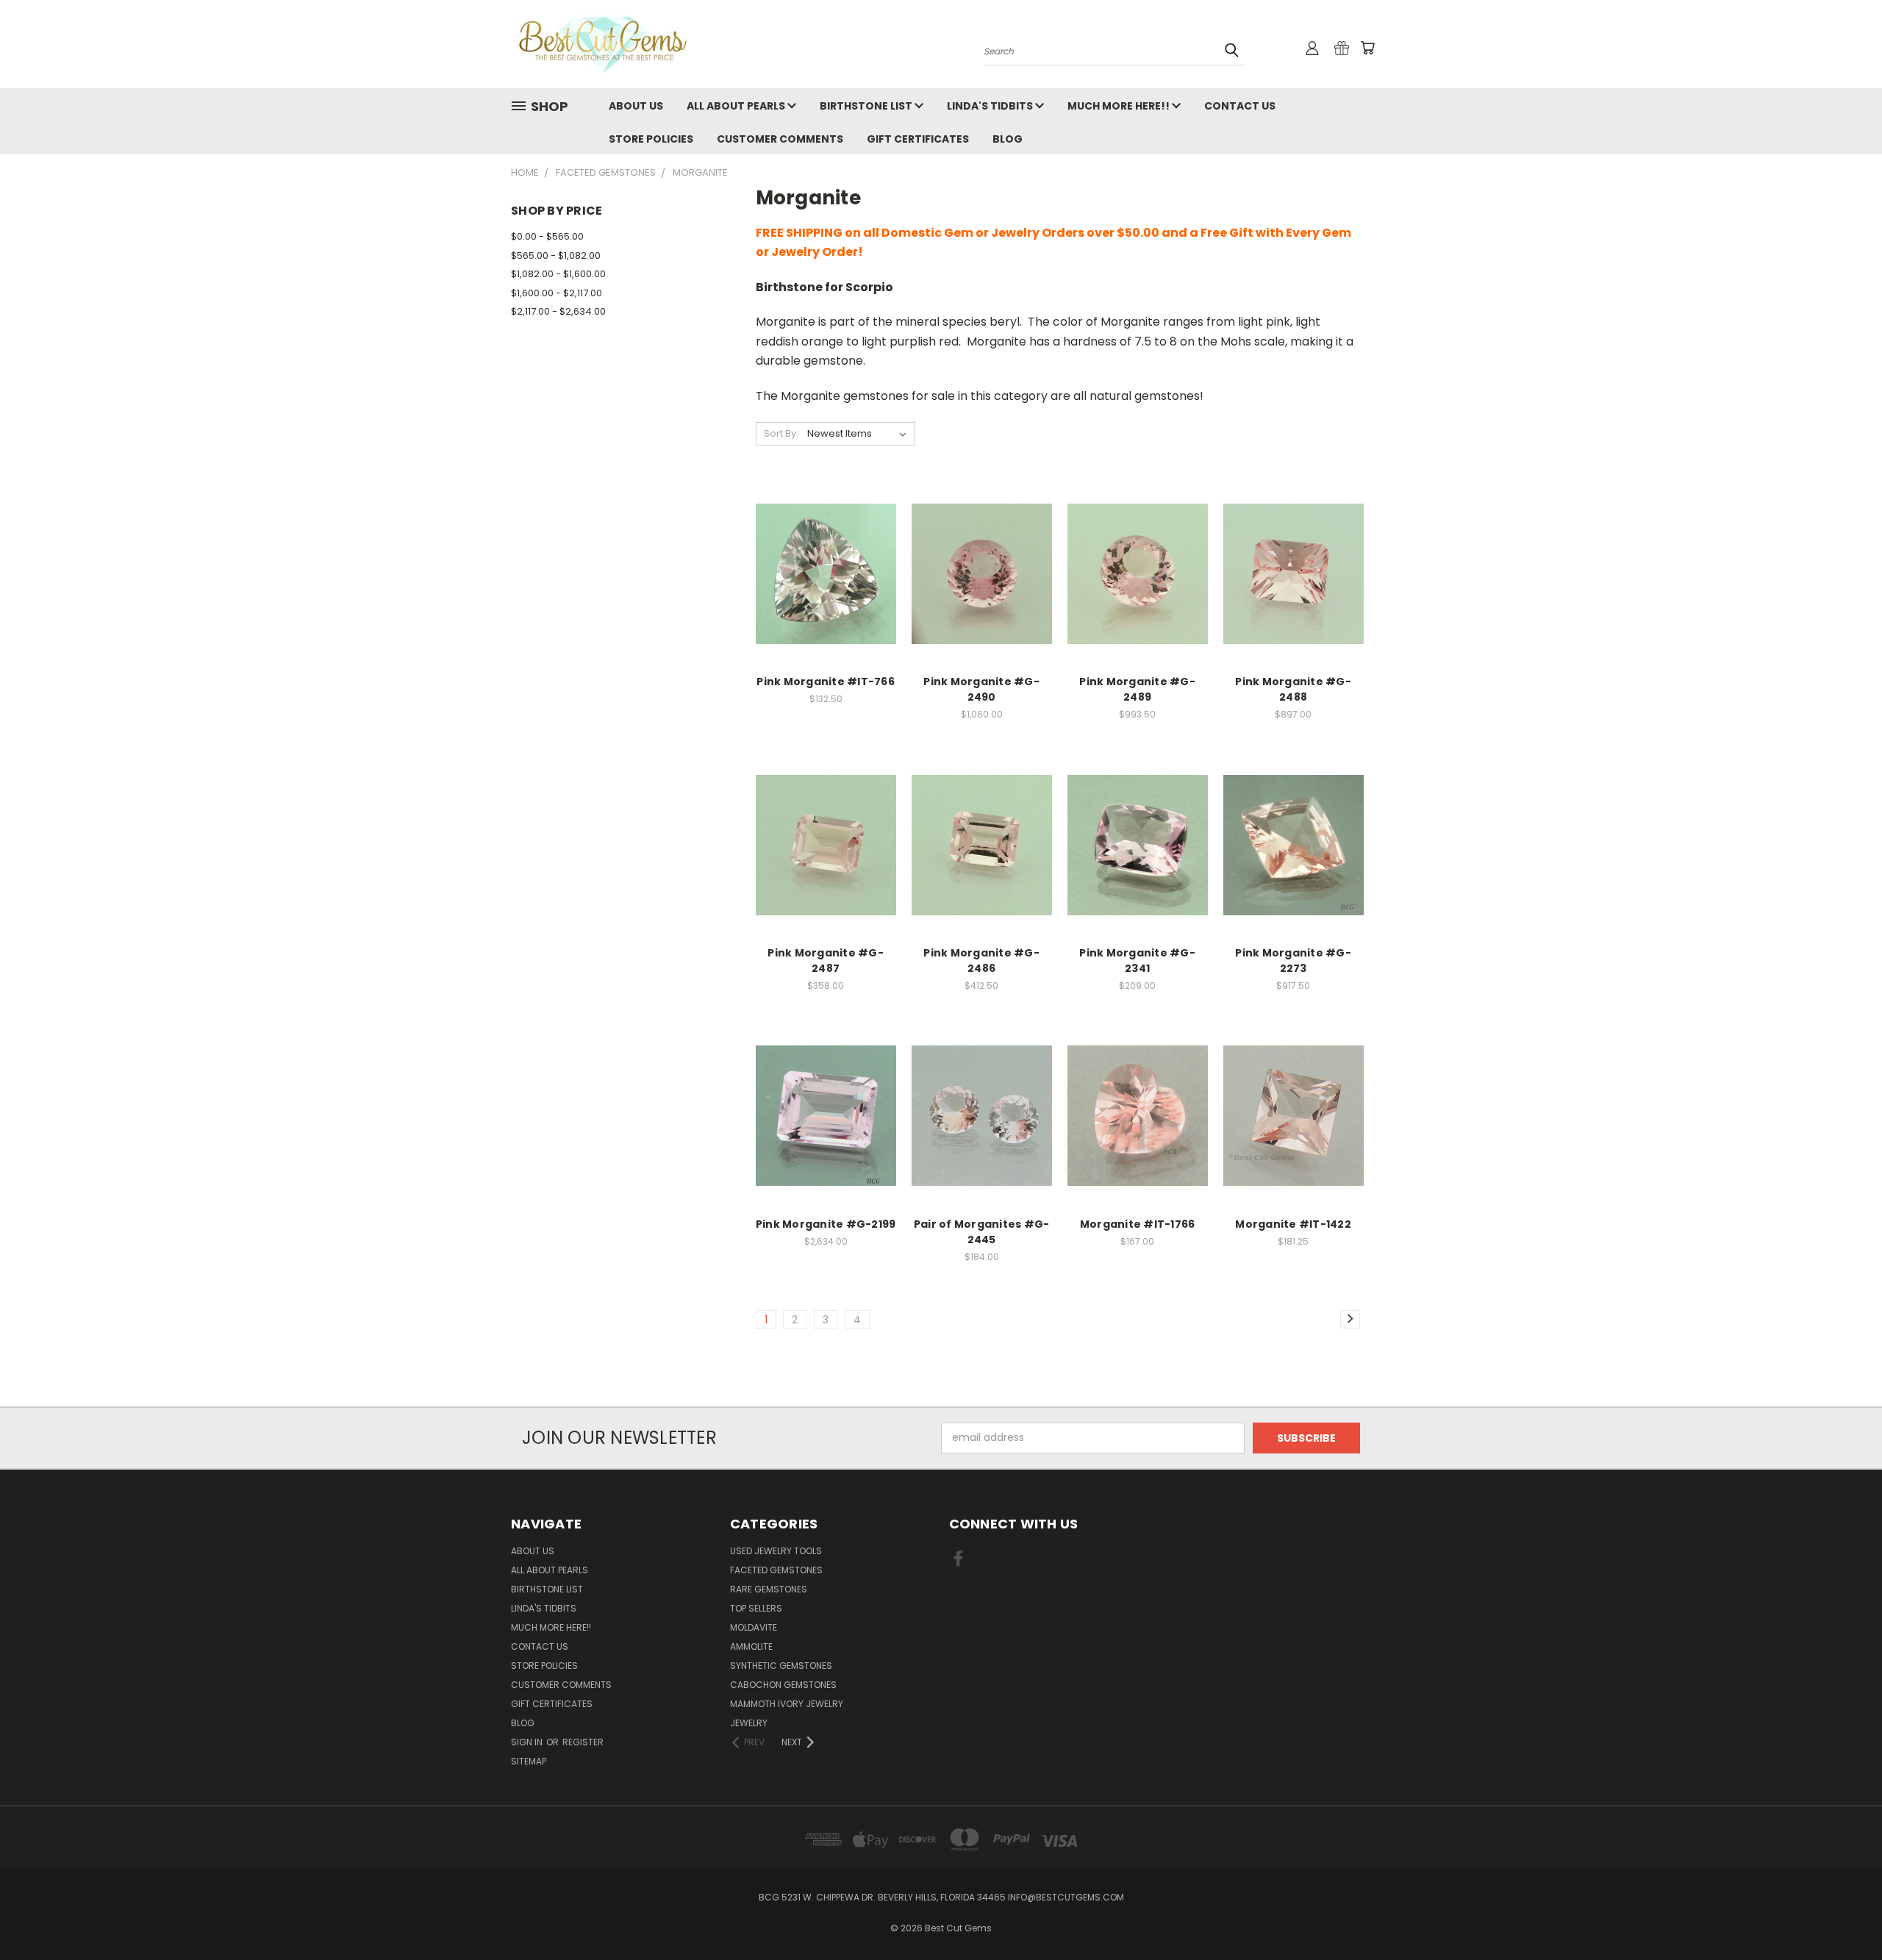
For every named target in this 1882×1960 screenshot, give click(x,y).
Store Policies (651, 139)
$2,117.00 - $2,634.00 (558, 311)
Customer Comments (780, 139)
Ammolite (751, 1646)
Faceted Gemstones (776, 1570)
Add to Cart (826, 586)
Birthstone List (867, 106)
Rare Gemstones (769, 1589)
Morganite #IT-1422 (1293, 1224)
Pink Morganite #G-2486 (981, 961)
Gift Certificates (918, 139)
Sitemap (529, 1761)
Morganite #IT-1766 (1138, 1224)
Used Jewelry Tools (776, 1551)
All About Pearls (737, 106)
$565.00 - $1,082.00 (556, 255)
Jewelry (749, 1723)
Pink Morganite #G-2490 (981, 689)
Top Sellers (756, 1608)
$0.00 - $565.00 (547, 236)
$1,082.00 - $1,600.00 (558, 274)
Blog (1008, 139)
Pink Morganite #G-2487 (826, 961)
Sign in (528, 1742)
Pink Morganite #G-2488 (1293, 689)
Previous (1843, 1914)
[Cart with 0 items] (1367, 48)
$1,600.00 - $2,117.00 (557, 293)
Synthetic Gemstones (781, 1666)
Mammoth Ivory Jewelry (787, 1704)
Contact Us (1240, 106)
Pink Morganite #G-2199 (826, 1224)
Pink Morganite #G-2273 (1293, 961)
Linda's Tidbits (991, 106)
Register (583, 1742)
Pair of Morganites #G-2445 (982, 1232)
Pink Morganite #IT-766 (826, 682)
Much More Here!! (1120, 106)
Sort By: (781, 433)
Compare (821, 559)
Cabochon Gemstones (783, 1685)
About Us (636, 106)
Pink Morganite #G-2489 (1137, 689)
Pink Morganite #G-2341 (1137, 961)
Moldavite (754, 1627)
